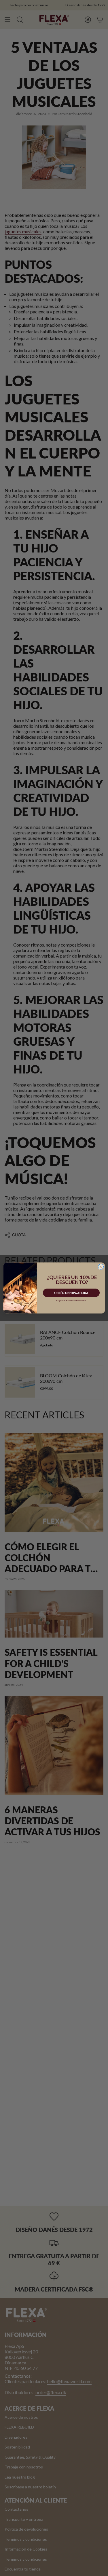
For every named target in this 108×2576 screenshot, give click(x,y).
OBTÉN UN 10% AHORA (71, 1293)
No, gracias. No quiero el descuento (71, 1301)
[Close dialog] (101, 1267)
